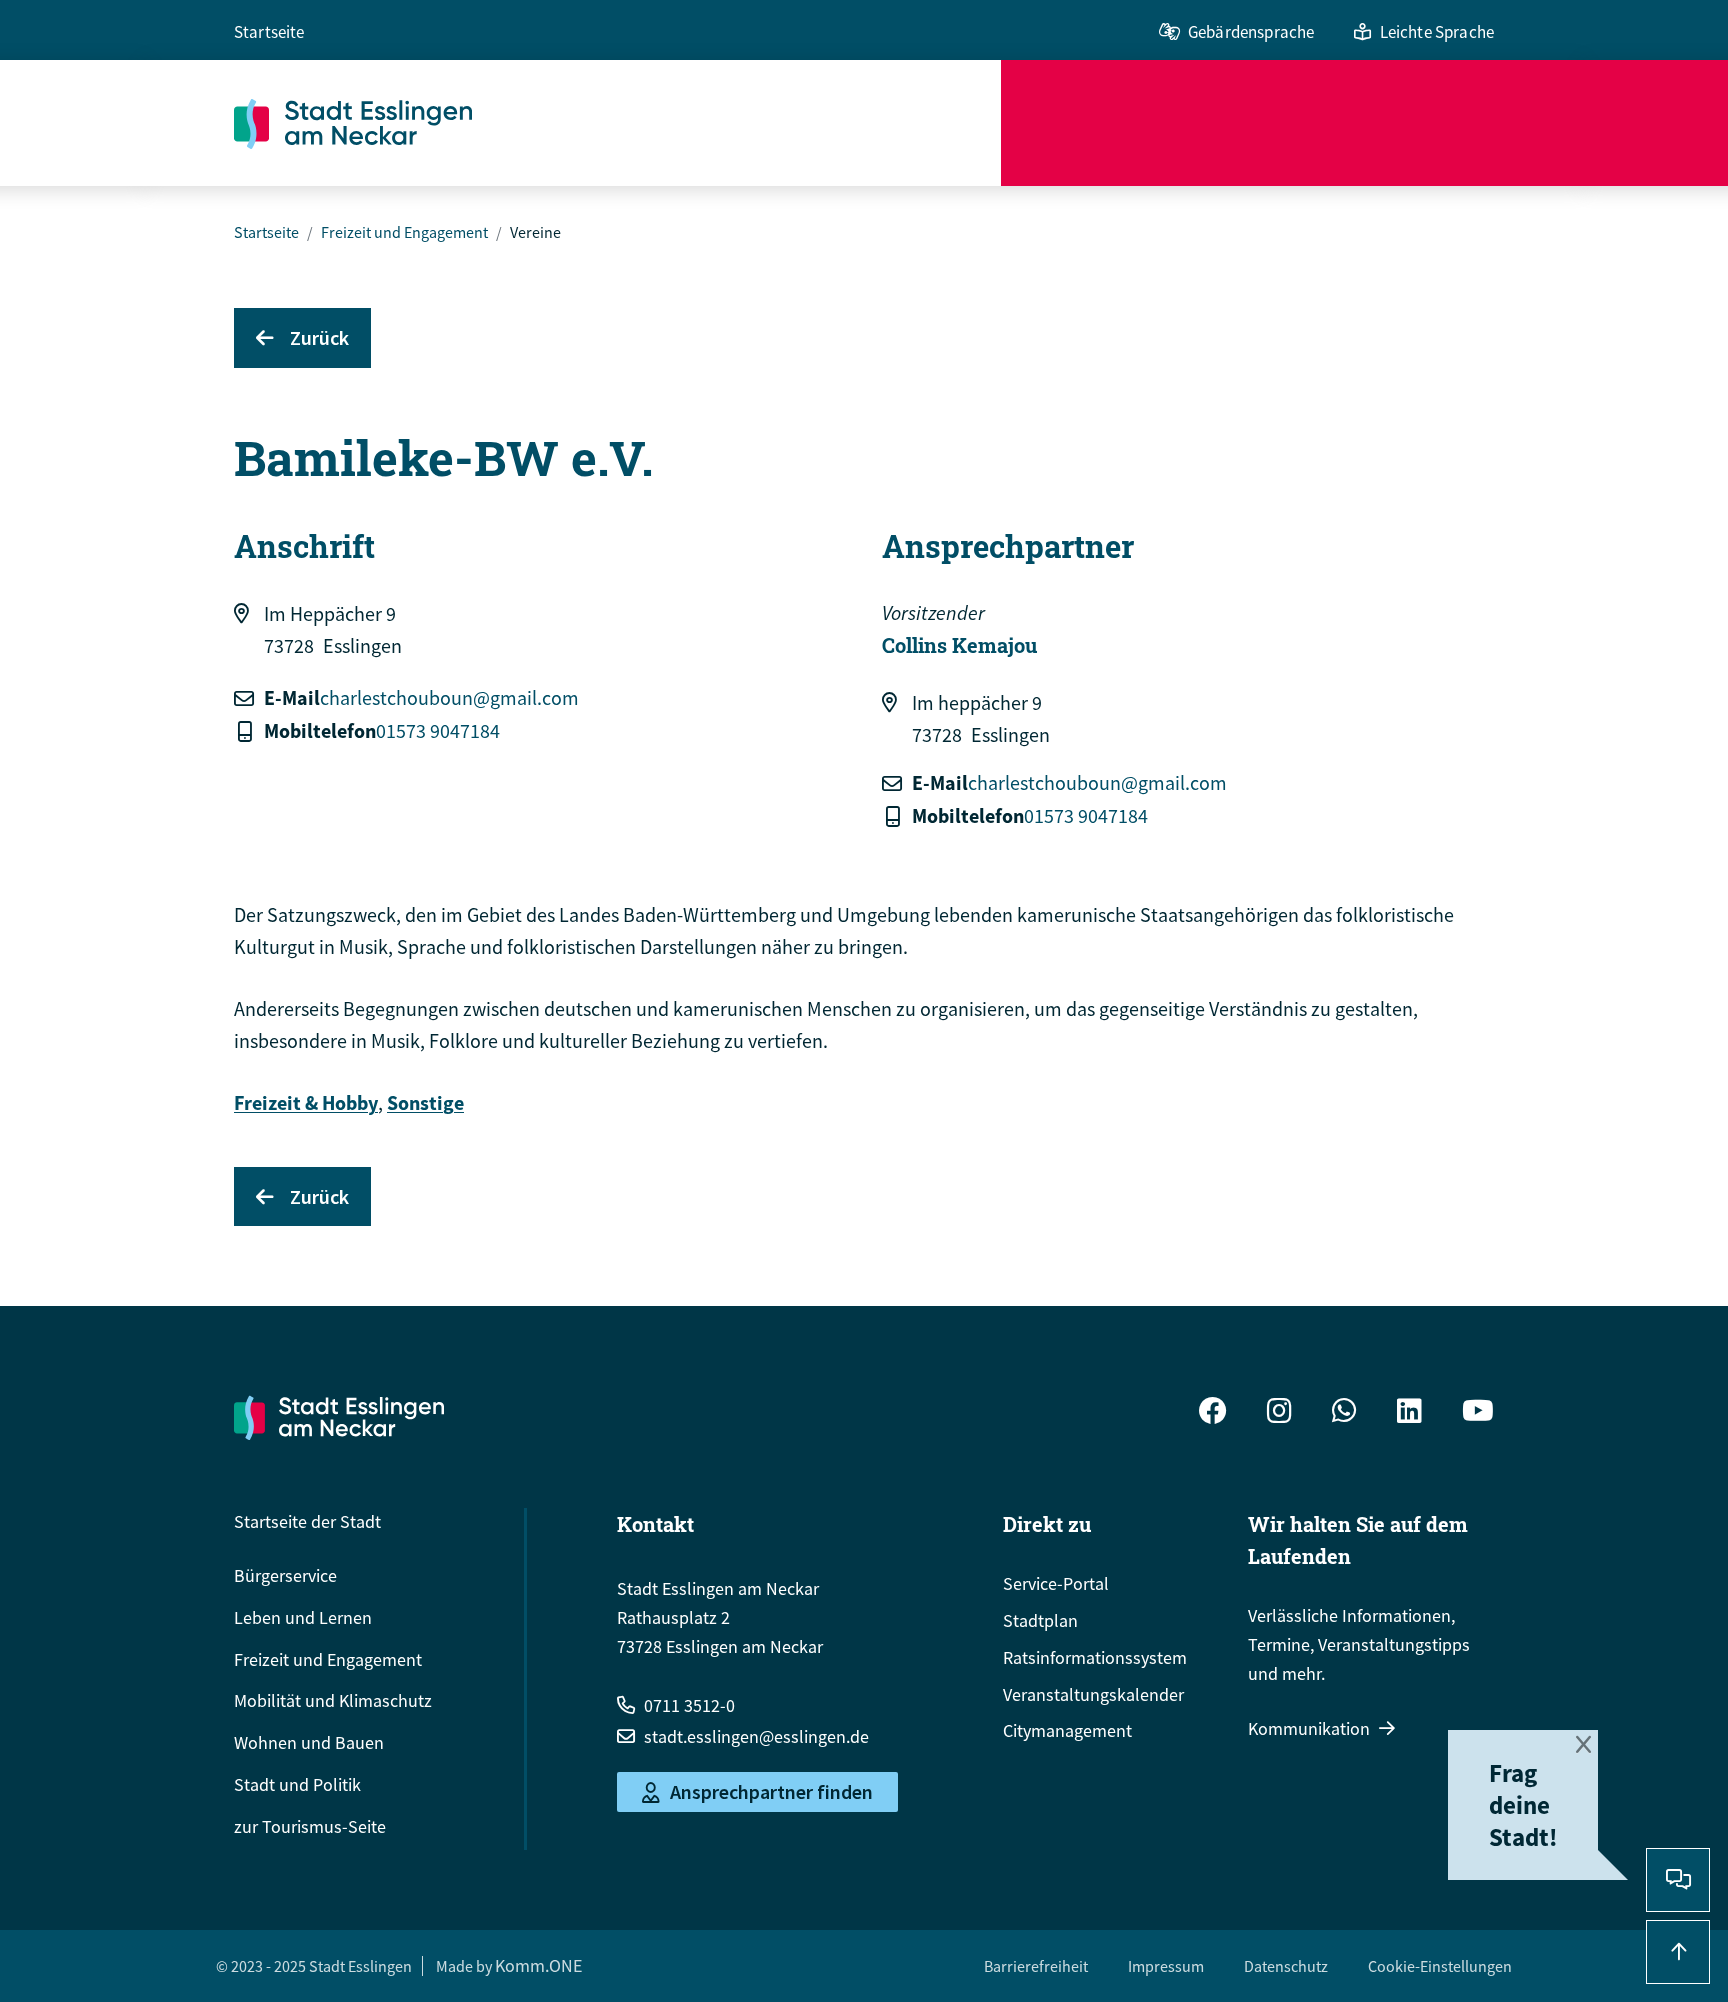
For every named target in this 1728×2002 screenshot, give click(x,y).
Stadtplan (1040, 1620)
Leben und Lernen (303, 1617)
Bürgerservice (285, 1575)
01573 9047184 (438, 730)
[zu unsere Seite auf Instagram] (1279, 1413)
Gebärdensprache (1251, 32)
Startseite (269, 32)
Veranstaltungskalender (1093, 1694)
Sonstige (425, 1102)
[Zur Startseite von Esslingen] (617, 123)
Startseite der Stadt (307, 1521)
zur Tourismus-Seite (310, 1826)
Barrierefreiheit (1036, 1966)
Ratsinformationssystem (1095, 1657)
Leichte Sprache (1437, 32)
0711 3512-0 (689, 1705)
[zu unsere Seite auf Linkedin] (1409, 1413)
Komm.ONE (538, 1965)
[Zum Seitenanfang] (1678, 1952)
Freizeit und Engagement (404, 232)
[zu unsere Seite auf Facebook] (1213, 1413)
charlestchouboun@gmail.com (449, 697)
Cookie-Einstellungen (1440, 1966)
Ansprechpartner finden (771, 1792)
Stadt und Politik (297, 1784)
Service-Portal (1056, 1583)
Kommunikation (1309, 1728)
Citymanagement (1067, 1730)
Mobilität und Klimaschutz (333, 1700)
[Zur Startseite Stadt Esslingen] (339, 1417)
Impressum (1166, 1966)
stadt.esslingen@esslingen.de (756, 1736)
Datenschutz (1286, 1966)
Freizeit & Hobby (306, 1102)
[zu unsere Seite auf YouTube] (1478, 1413)
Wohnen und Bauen (309, 1742)
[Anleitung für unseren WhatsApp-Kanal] (1344, 1413)
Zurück (319, 337)
